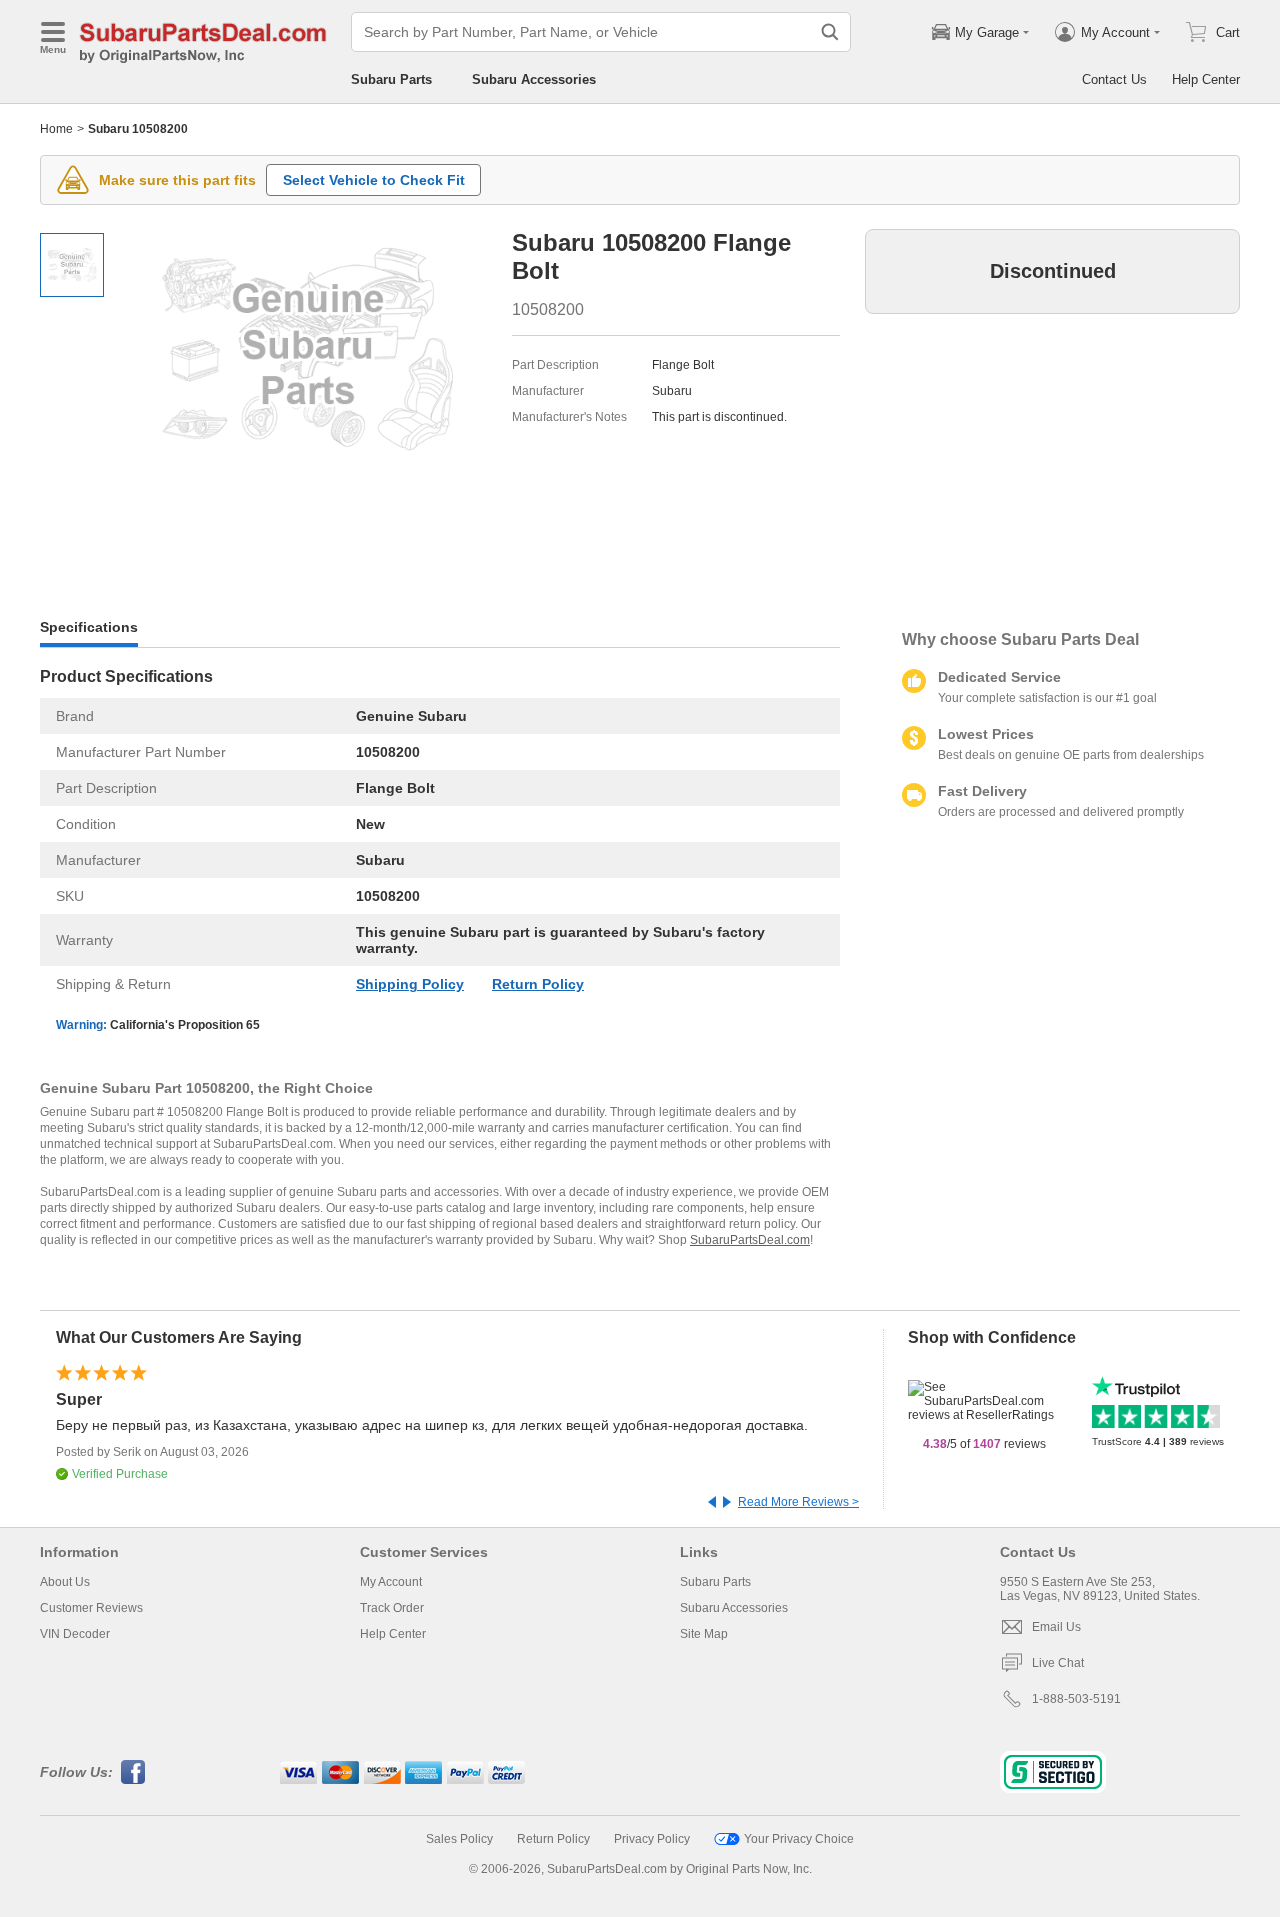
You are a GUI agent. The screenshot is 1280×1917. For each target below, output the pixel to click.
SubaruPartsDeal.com (750, 1240)
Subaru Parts (391, 79)
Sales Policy (459, 1839)
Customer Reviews (91, 1608)
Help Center (1206, 79)
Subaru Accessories (534, 79)
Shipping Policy (410, 984)
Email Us (1056, 1627)
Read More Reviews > (798, 1502)
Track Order (392, 1608)
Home (56, 129)
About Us (65, 1582)
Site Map (704, 1634)
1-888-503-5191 (1076, 1699)
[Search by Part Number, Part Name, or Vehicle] (830, 32)
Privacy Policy (652, 1839)
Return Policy (538, 984)
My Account (391, 1582)
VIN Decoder (75, 1634)
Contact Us (1114, 79)
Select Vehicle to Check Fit (374, 180)
